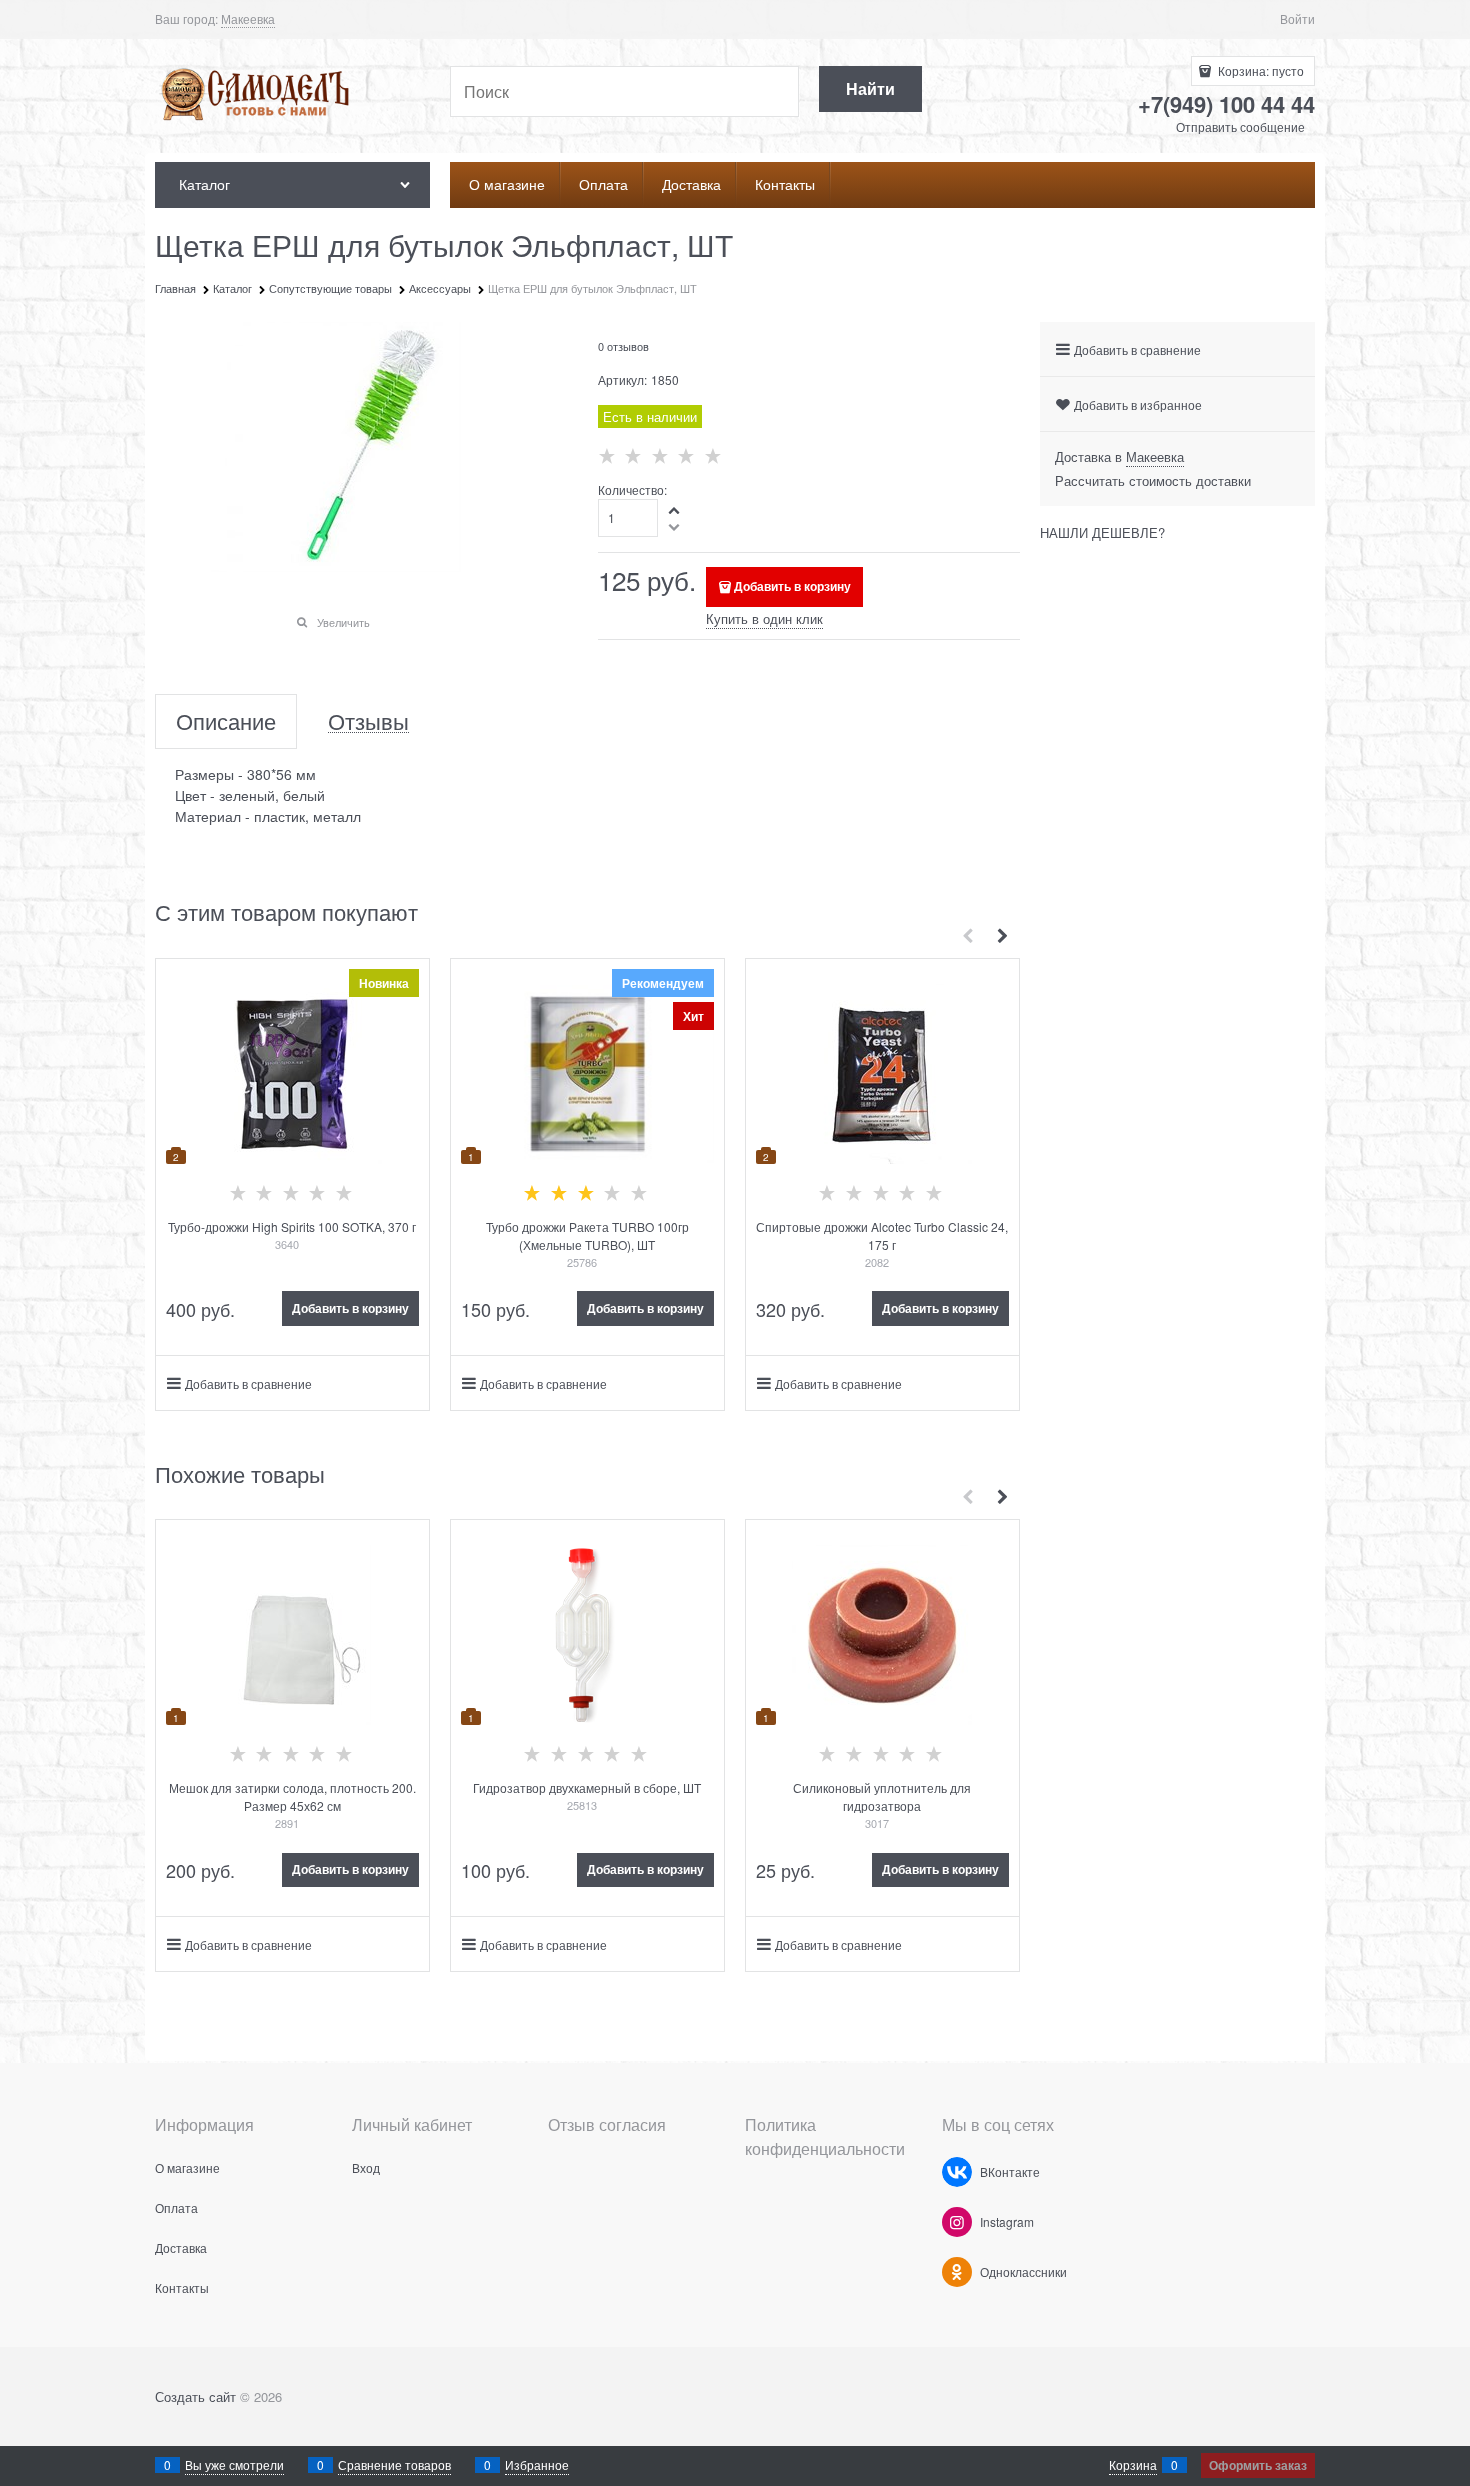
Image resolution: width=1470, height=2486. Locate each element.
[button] (675, 509)
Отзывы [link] (368, 721)
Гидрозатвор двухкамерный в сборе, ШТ (587, 1787)
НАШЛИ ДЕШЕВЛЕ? (1102, 532)
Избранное (537, 2464)
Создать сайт (195, 2396)
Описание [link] (226, 721)
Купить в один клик (764, 618)
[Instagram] (957, 2222)
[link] (248, 19)
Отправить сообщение (1240, 126)
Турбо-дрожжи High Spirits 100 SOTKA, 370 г (292, 1226)
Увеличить (343, 622)
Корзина (1133, 2464)
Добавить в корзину (792, 586)
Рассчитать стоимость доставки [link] (1153, 480)
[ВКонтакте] (957, 2172)
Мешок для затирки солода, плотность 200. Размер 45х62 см (292, 1796)
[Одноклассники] (957, 2272)
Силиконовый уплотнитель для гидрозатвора (882, 1796)
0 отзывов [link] (623, 346)
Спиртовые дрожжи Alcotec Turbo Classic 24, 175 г (882, 1235)
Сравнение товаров (394, 2464)
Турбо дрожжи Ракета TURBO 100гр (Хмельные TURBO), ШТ (587, 1235)
